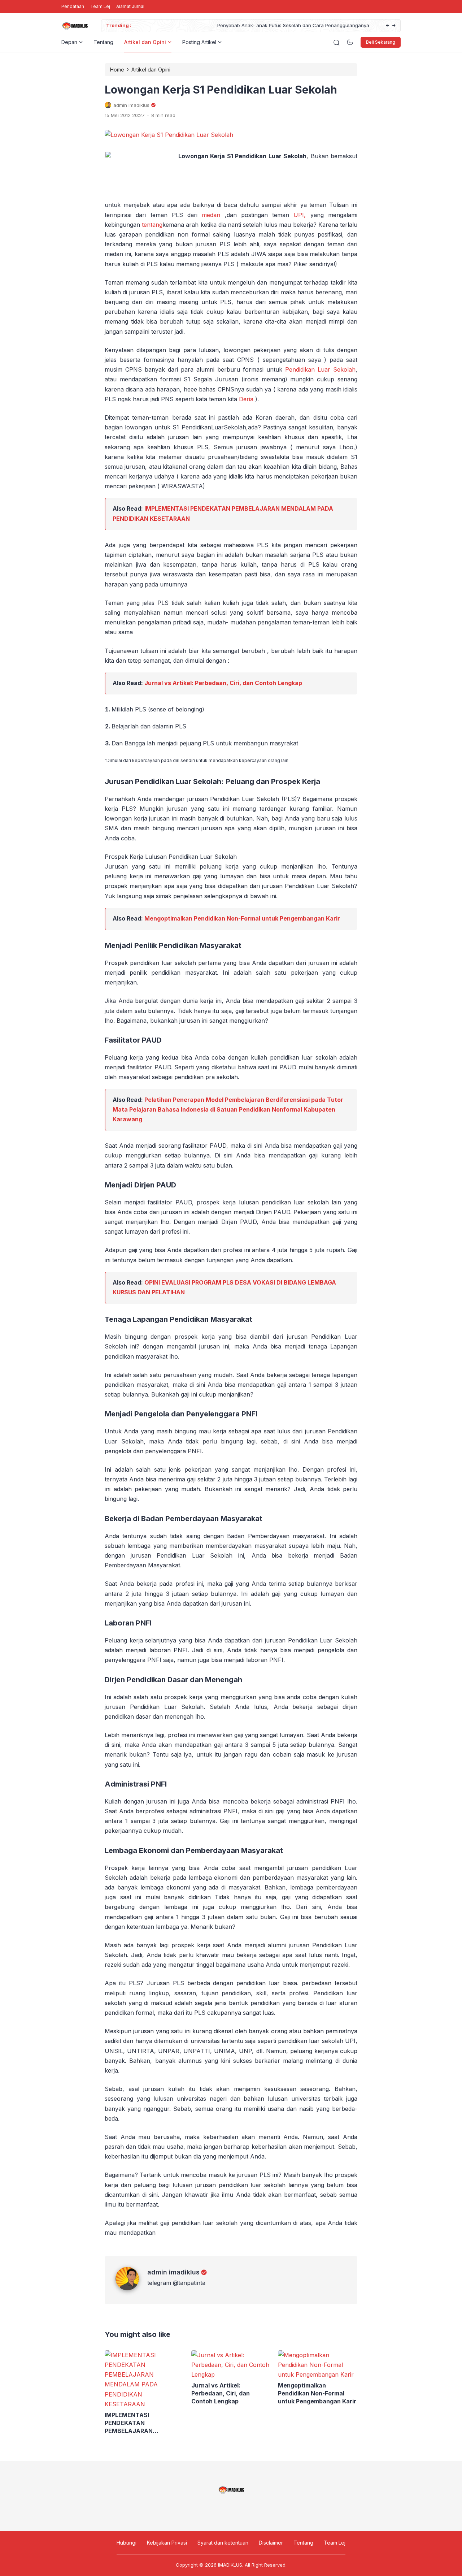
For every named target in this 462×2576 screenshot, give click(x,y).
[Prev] (387, 26)
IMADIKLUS (230, 2565)
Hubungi (127, 2543)
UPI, (300, 215)
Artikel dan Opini (145, 42)
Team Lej (100, 6)
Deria (246, 399)
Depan (69, 42)
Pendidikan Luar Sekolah (320, 369)
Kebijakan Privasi (167, 2543)
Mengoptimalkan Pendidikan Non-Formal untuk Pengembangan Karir (242, 918)
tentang (152, 225)
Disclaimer (271, 2543)
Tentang (103, 42)
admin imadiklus (173, 2272)
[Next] (394, 26)
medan (213, 215)
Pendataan (73, 6)
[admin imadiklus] (131, 2288)
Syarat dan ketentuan (223, 2543)
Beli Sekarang (381, 42)
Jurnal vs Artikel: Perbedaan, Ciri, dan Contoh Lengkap (223, 683)
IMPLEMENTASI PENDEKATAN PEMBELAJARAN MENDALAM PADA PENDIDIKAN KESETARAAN (143, 2423)
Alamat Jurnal (130, 6)
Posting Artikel (199, 42)
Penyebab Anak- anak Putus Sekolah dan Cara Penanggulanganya (211, 25)
